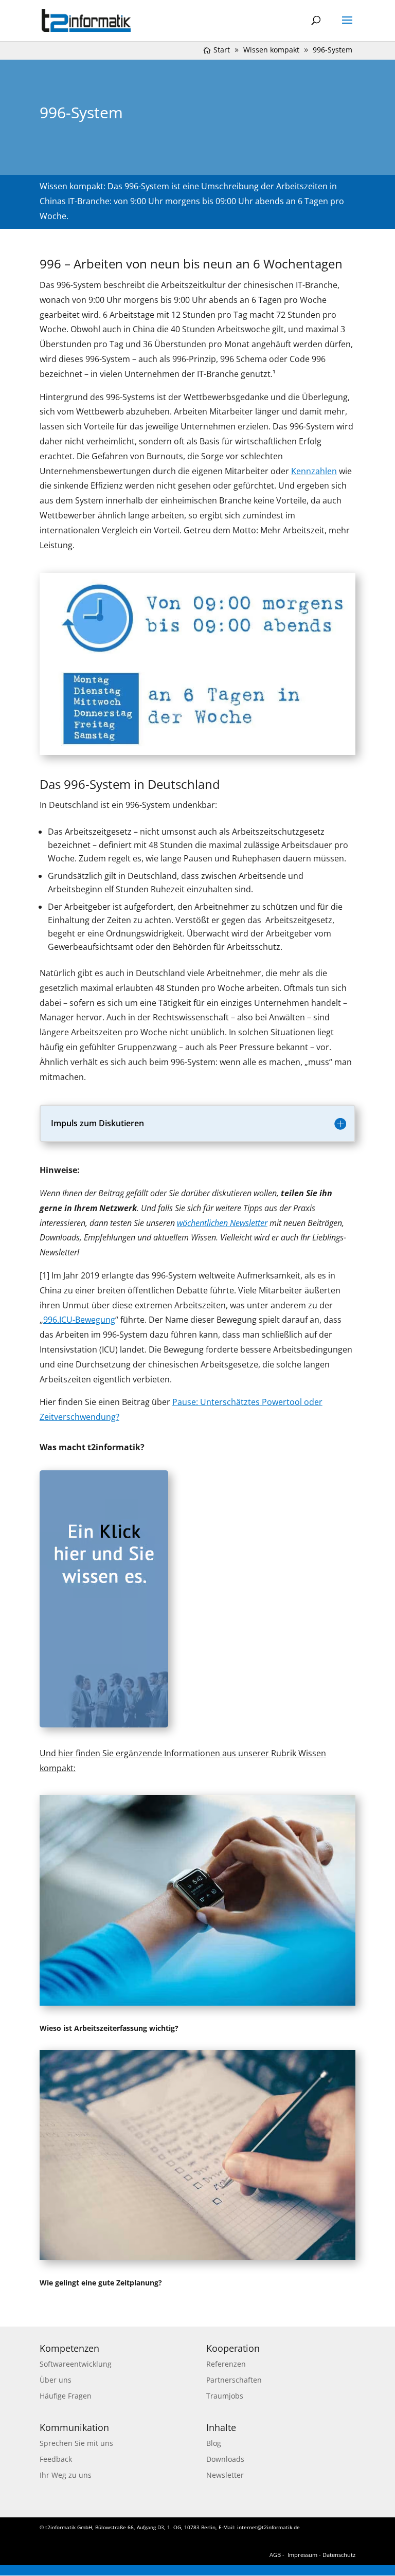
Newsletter (225, 2475)
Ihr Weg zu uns (66, 2475)
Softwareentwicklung (76, 2364)
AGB (275, 2555)
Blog (214, 2443)
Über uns (56, 2380)
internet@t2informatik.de (268, 2527)
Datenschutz (339, 2555)
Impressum (302, 2555)
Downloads (225, 2459)
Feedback (56, 2459)
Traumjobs (225, 2396)
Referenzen (226, 2364)
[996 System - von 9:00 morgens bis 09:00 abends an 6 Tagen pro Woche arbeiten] (197, 752)
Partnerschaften (234, 2380)
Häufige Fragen (66, 2396)
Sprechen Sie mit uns (76, 2443)
